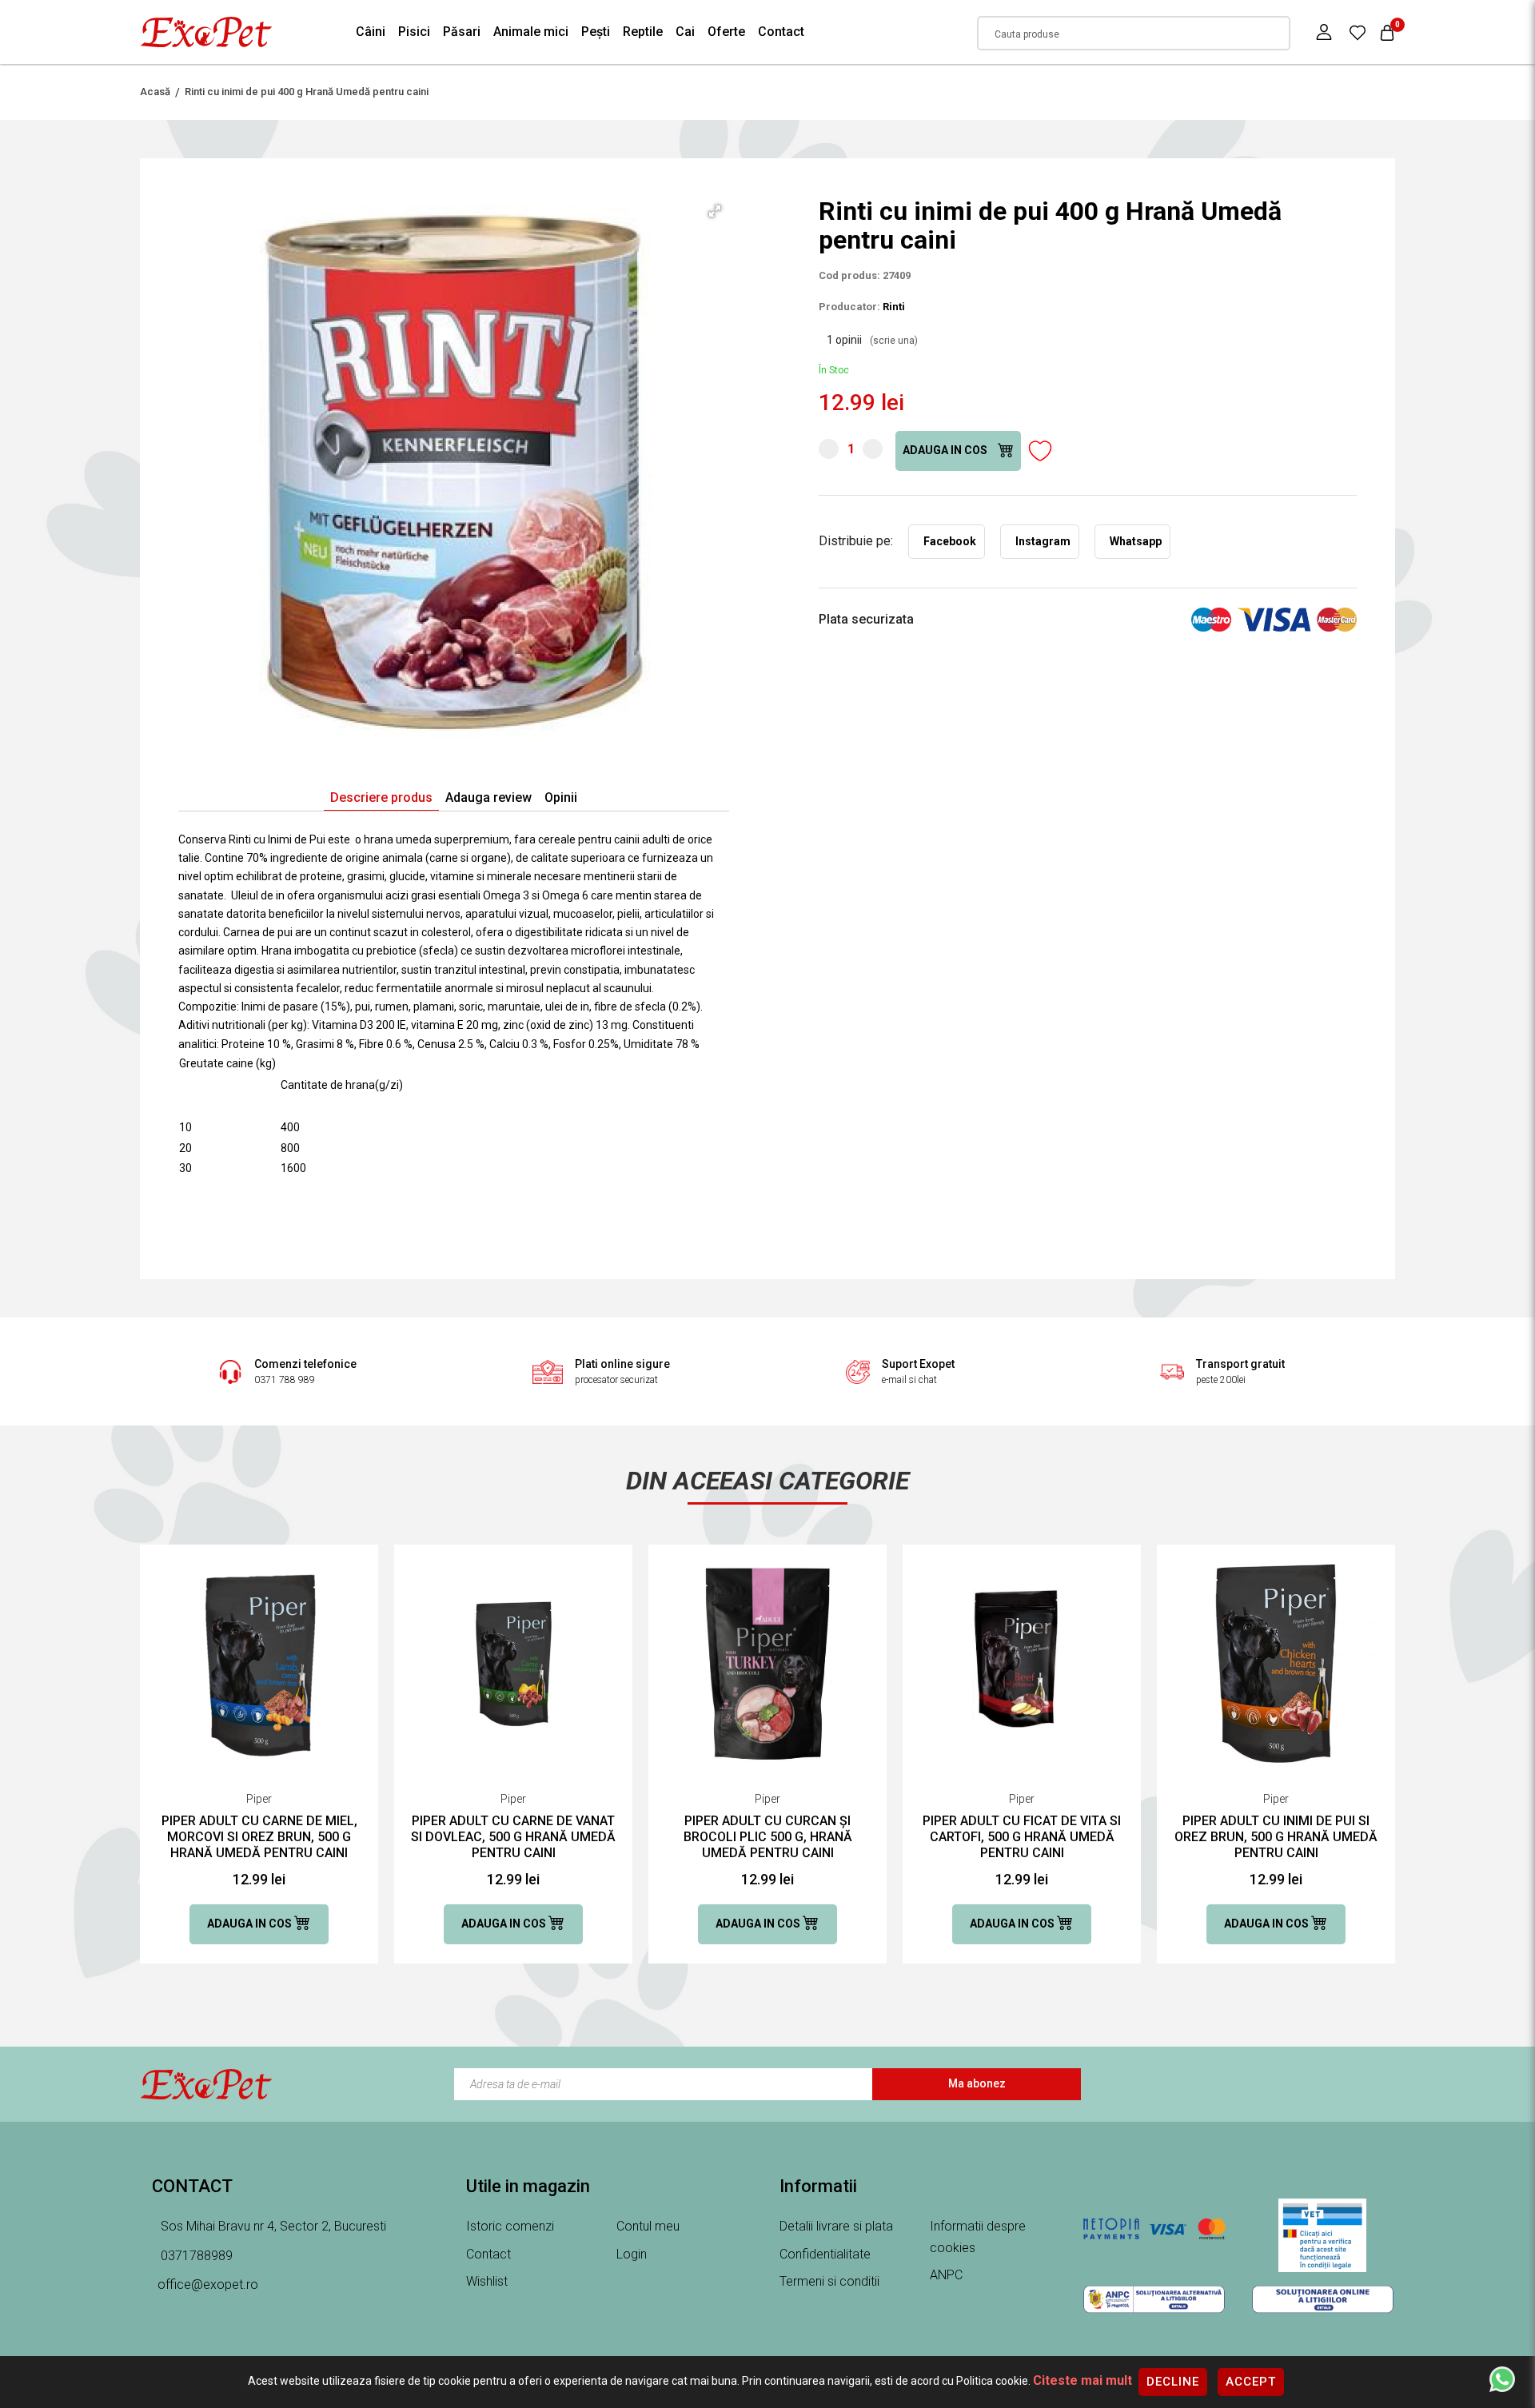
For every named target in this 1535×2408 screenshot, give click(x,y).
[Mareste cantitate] (873, 449)
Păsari (462, 32)
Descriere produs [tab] (381, 797)
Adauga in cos (946, 450)
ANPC (946, 2275)
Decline (1173, 2382)
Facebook (950, 541)
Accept (1251, 2382)
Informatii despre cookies (978, 2237)
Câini (371, 32)
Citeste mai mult (1082, 2380)
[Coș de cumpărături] (1387, 32)
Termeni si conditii (829, 2281)
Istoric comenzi (510, 2226)
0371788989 (195, 2256)
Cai (685, 32)
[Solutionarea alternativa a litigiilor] (1154, 2299)
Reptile (643, 32)
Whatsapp (1136, 541)
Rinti (894, 307)
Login (632, 2254)
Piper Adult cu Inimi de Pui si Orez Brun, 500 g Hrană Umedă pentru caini (1276, 1837)
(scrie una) (894, 341)
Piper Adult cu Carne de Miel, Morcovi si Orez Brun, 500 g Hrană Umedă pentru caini (259, 1837)
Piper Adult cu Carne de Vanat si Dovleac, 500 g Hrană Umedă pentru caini (513, 1837)
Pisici (414, 32)
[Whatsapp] (1502, 2378)
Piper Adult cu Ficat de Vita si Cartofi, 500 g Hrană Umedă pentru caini (1022, 1837)
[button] (715, 211)
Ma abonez (977, 2083)
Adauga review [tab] (488, 797)
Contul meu (648, 2226)
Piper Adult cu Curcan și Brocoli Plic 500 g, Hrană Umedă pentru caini (768, 1837)
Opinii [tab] (561, 797)
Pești (596, 32)
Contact (781, 32)
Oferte (726, 32)
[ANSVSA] (1323, 2235)
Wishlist (487, 2281)
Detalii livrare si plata (836, 2226)
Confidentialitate (825, 2254)
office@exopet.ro (208, 2284)
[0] (1358, 32)
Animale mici (531, 32)
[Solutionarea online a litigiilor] (1323, 2299)
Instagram (1043, 541)
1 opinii (872, 340)
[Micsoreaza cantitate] (829, 449)
